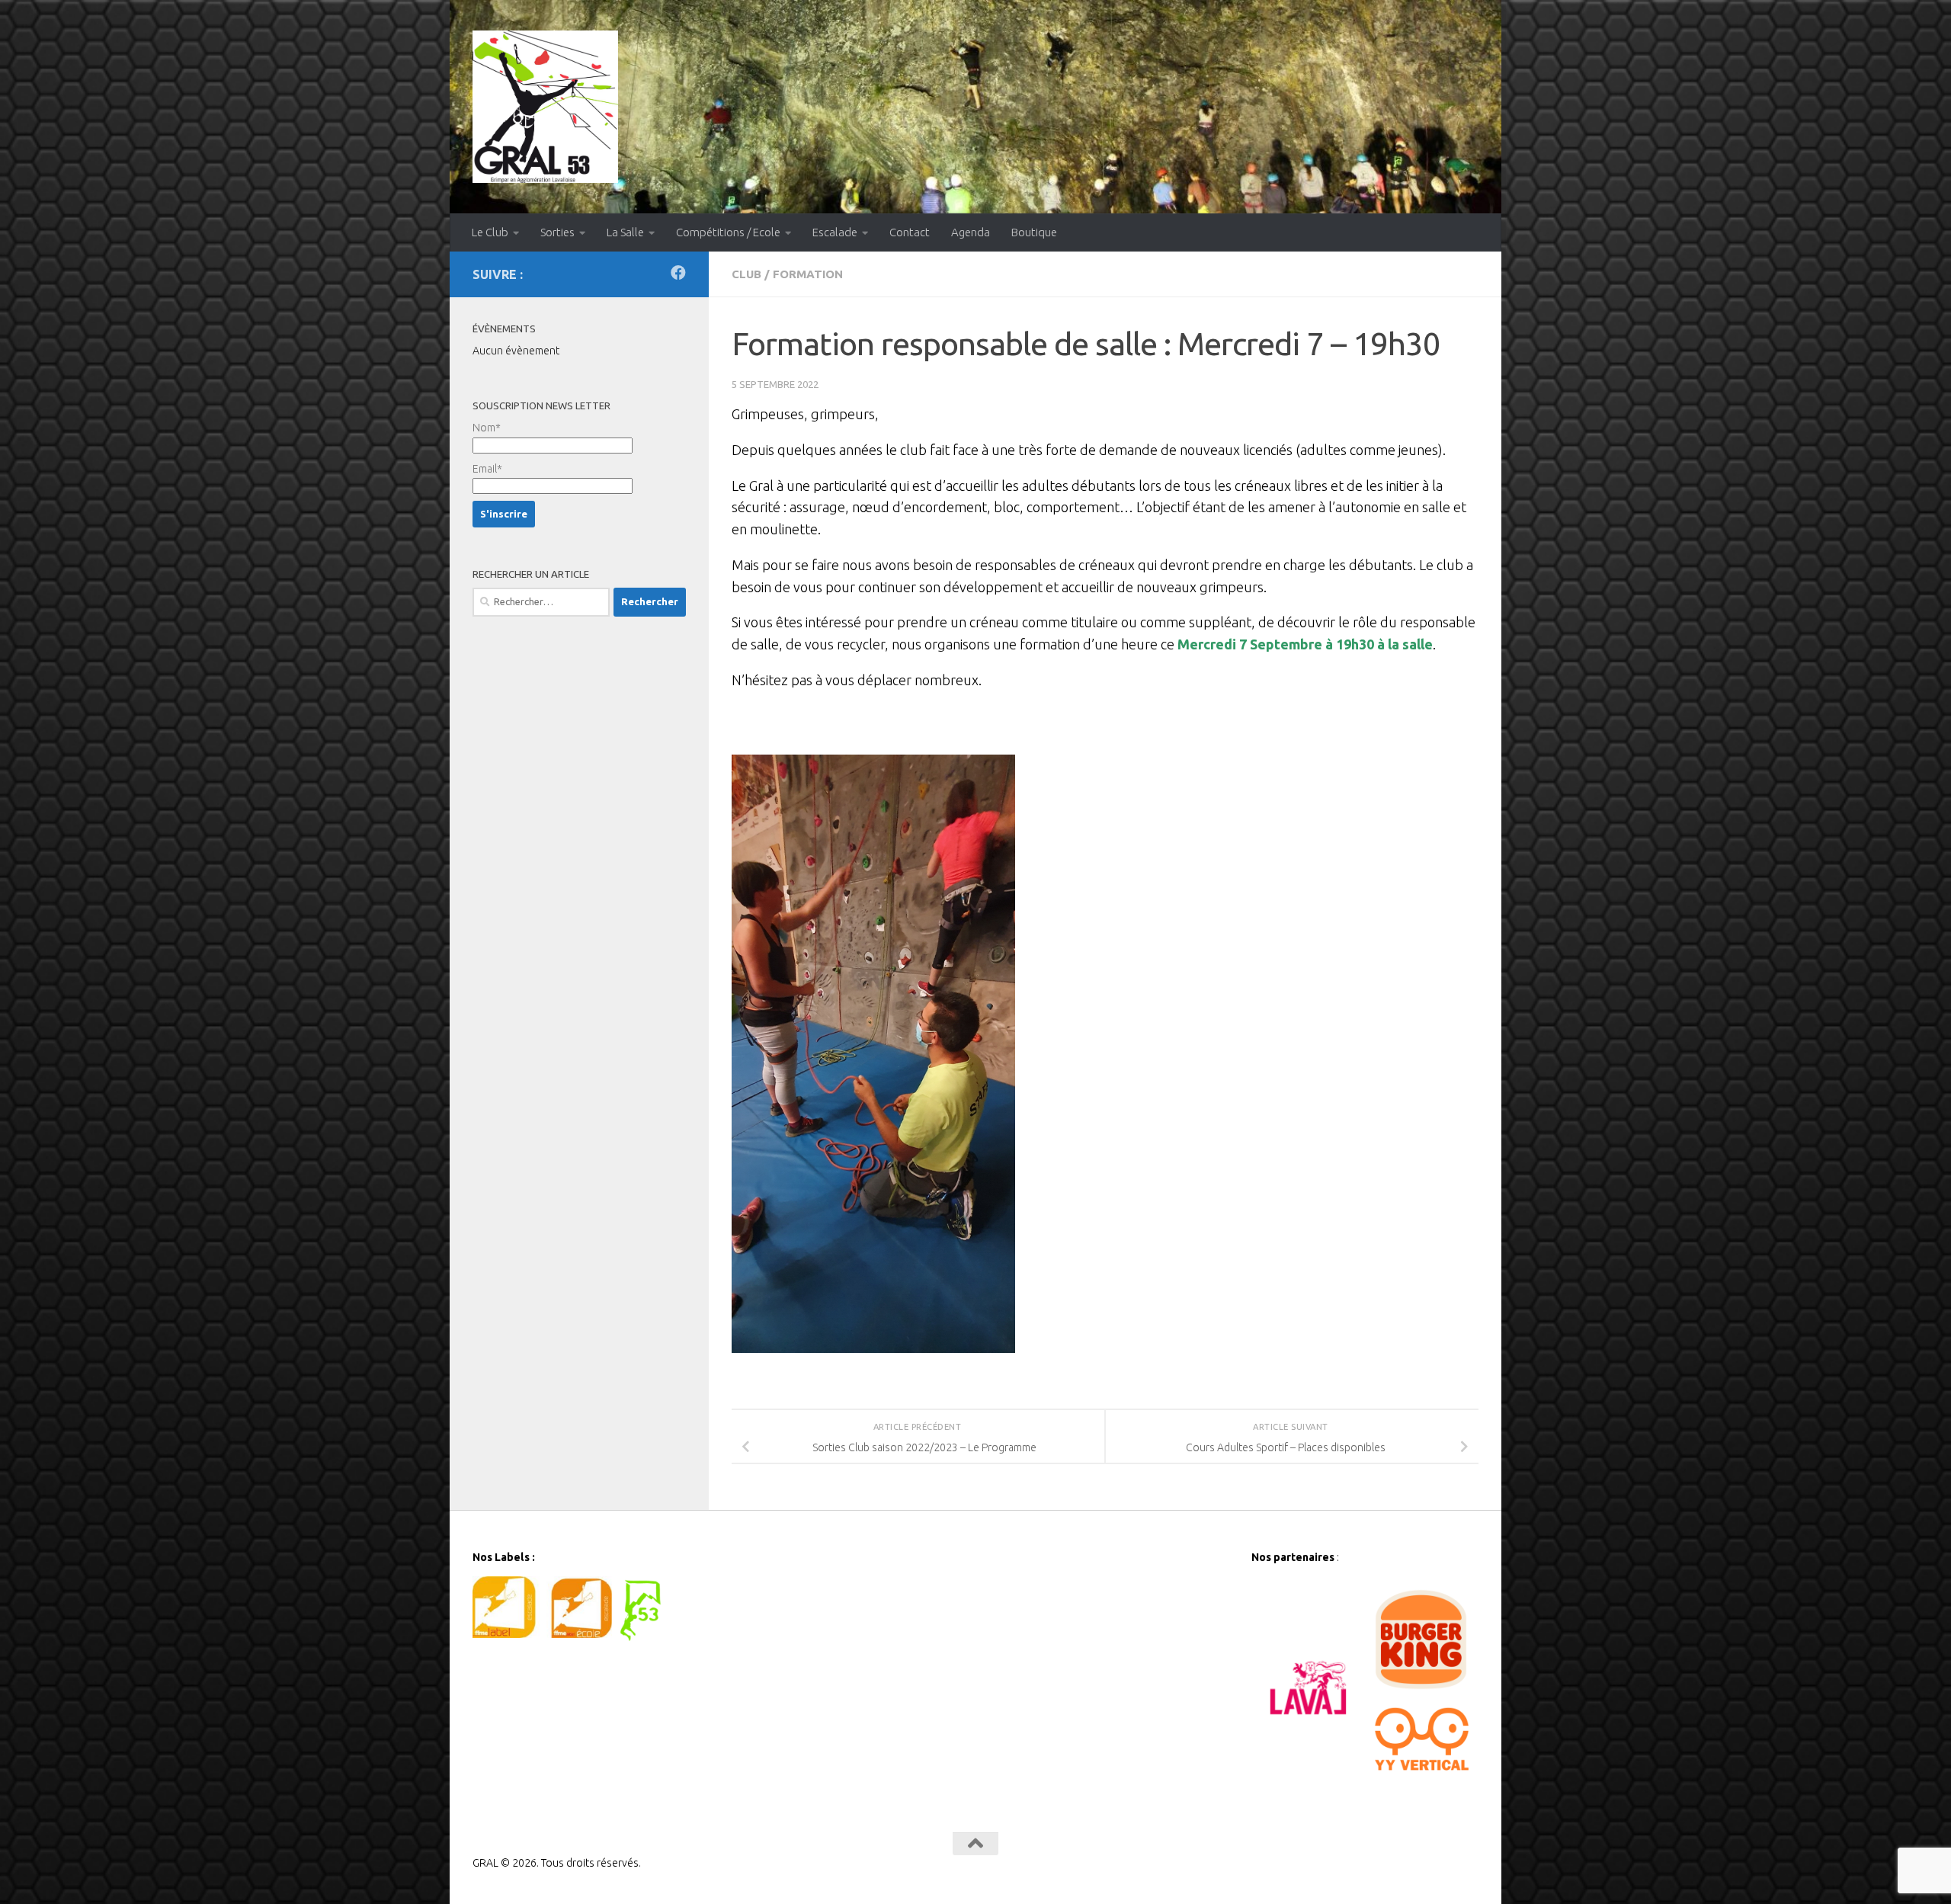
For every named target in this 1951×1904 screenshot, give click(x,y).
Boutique (1034, 232)
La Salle (625, 232)
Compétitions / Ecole (728, 232)
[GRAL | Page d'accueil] (545, 107)
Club (746, 274)
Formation (808, 274)
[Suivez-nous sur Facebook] (678, 273)
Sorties (557, 232)
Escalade (835, 232)
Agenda (971, 232)
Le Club (490, 232)
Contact (910, 232)
